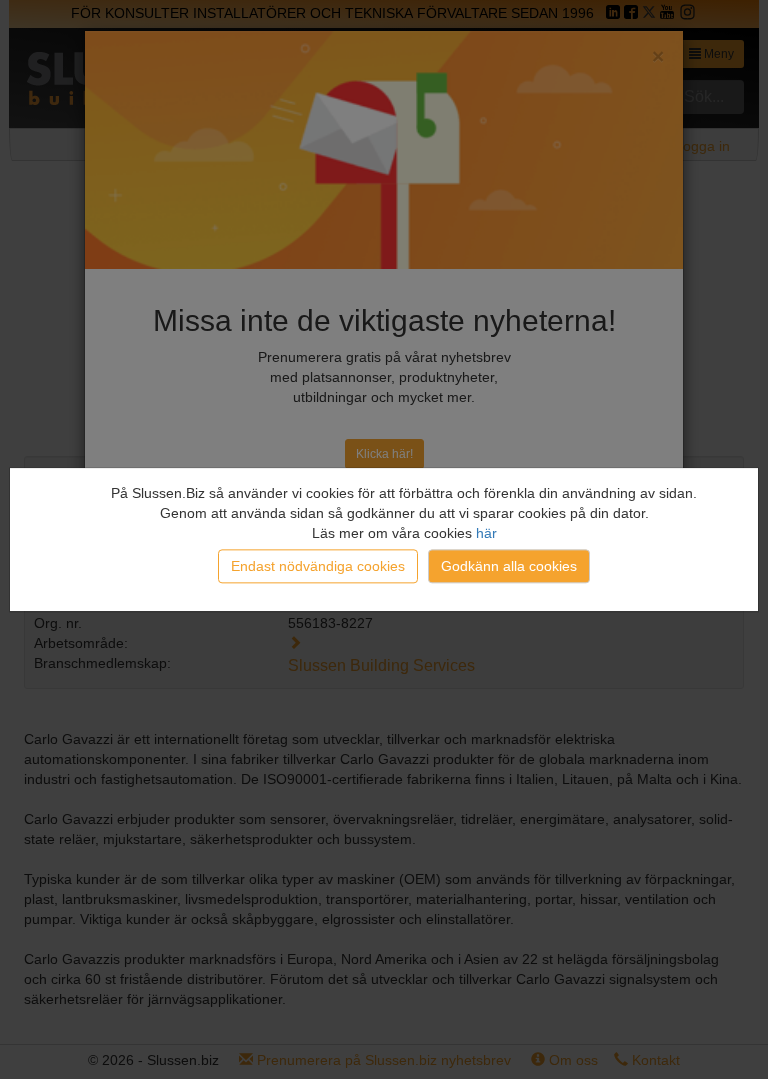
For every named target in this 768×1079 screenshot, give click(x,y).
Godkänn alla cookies (509, 566)
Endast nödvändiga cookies (318, 566)
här (486, 533)
